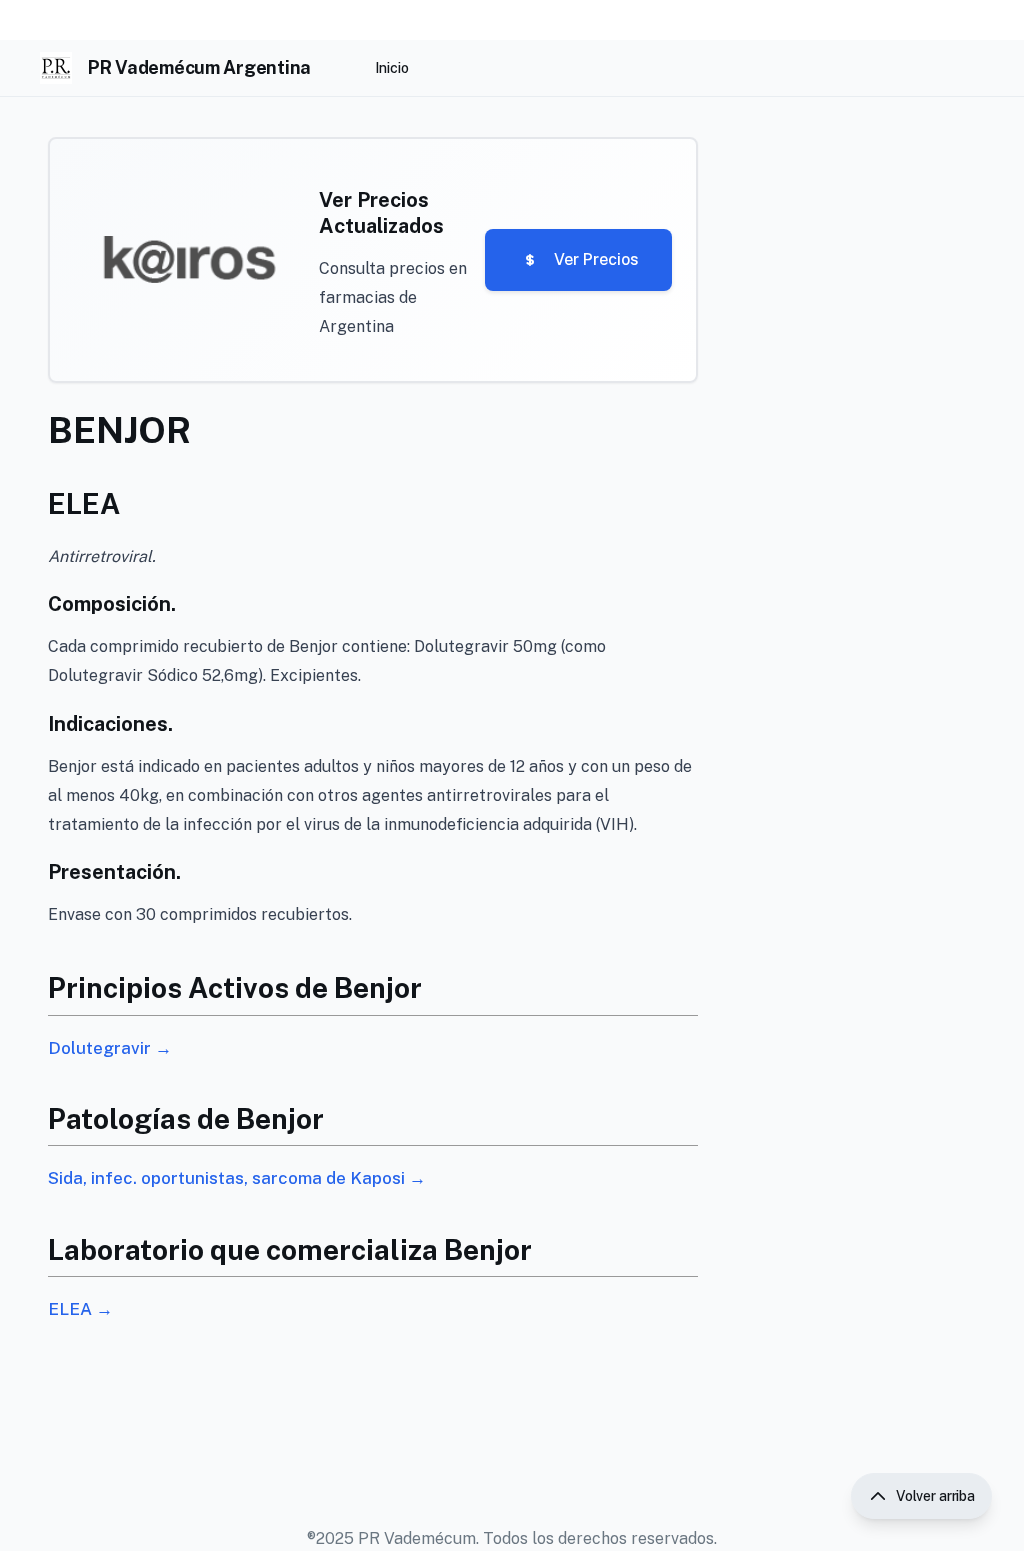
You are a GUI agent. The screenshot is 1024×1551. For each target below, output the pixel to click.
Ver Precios (596, 259)
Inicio (392, 68)
